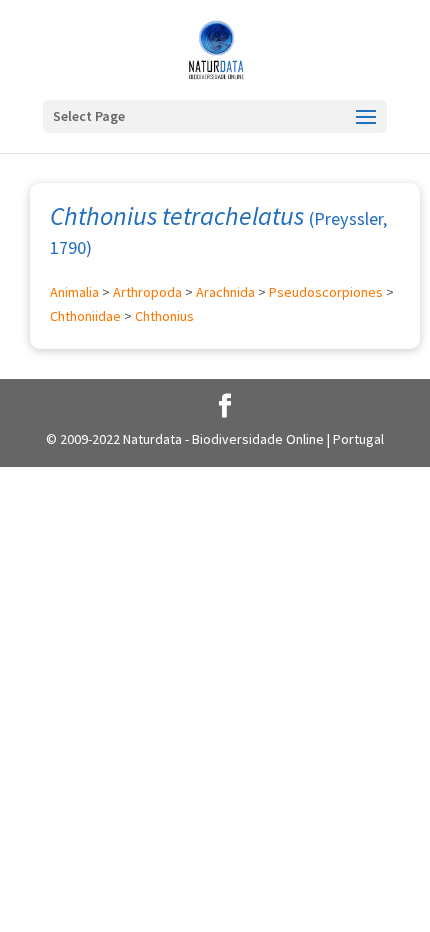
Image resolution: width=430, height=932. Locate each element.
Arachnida (225, 292)
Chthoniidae (85, 316)
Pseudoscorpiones (326, 292)
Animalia (74, 292)
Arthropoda (147, 292)
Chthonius (164, 316)
